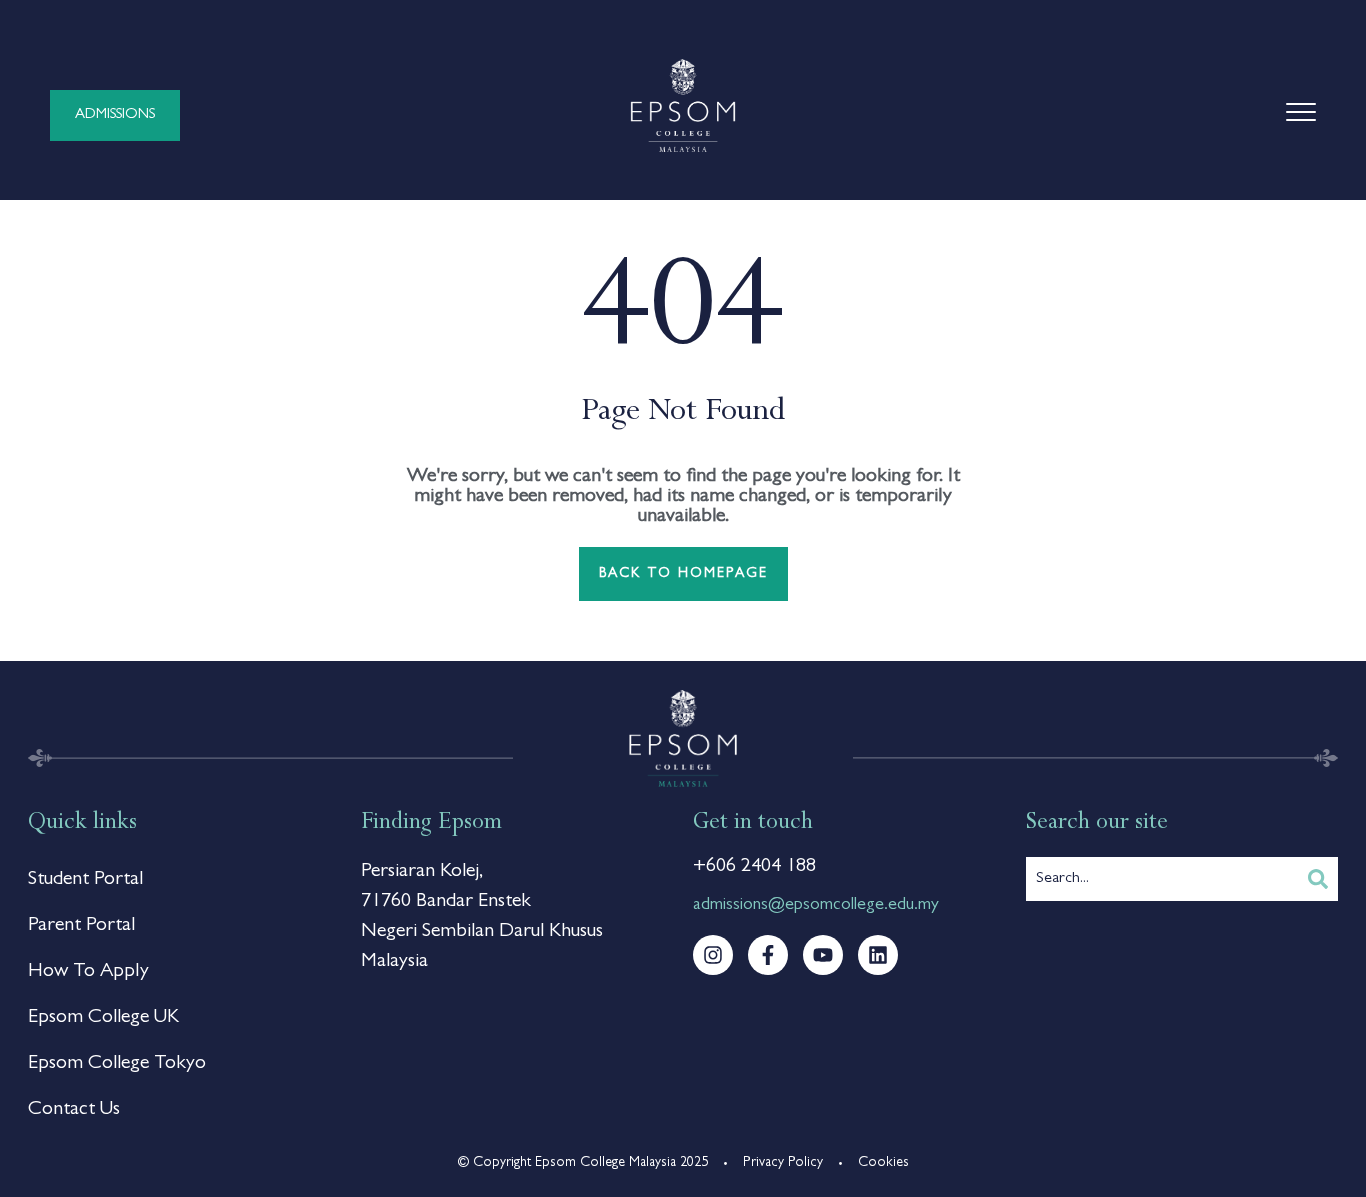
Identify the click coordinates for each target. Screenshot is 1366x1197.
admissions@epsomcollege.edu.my (816, 906)
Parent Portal (81, 926)
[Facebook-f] (768, 955)
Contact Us (74, 1110)
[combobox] (1162, 879)
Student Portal (85, 880)
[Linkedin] (878, 955)
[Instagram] (713, 955)
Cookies (883, 1163)
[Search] (1318, 879)
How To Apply (88, 972)
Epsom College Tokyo (117, 1064)
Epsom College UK (103, 1018)
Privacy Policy (783, 1163)
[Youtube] (823, 955)
